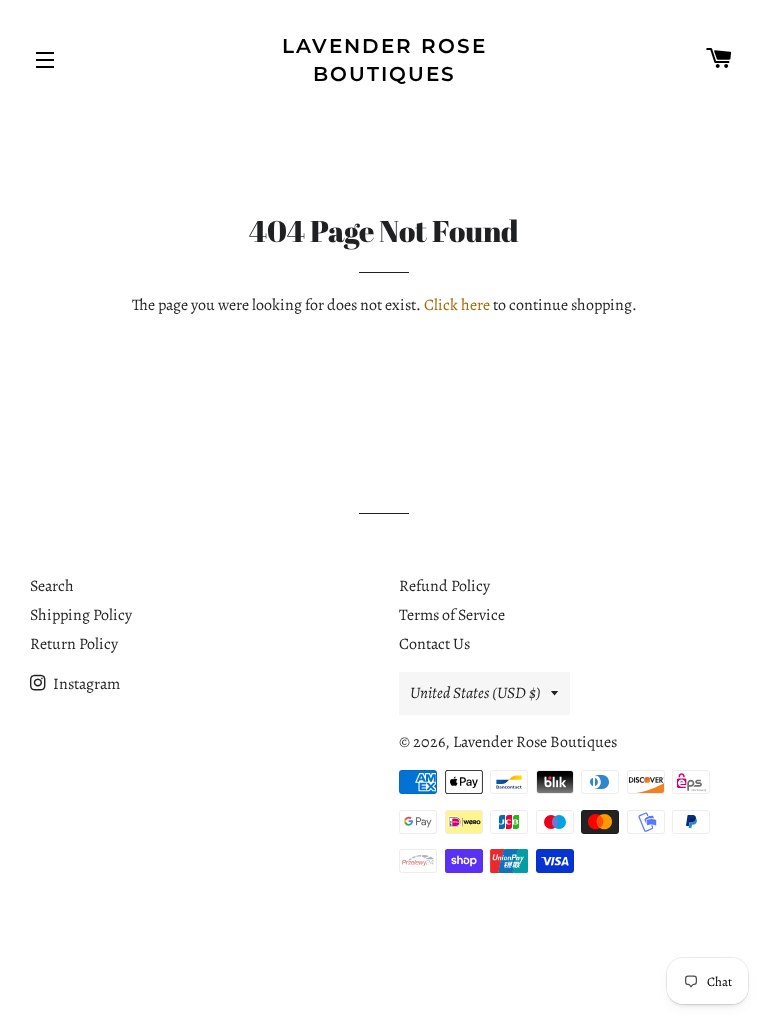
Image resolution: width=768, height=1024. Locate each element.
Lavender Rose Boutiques (384, 60)
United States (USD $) (475, 693)
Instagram (85, 684)
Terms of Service (452, 615)
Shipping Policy (81, 615)
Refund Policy (444, 586)
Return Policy (74, 644)
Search (52, 586)
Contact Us (434, 644)
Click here (457, 305)
